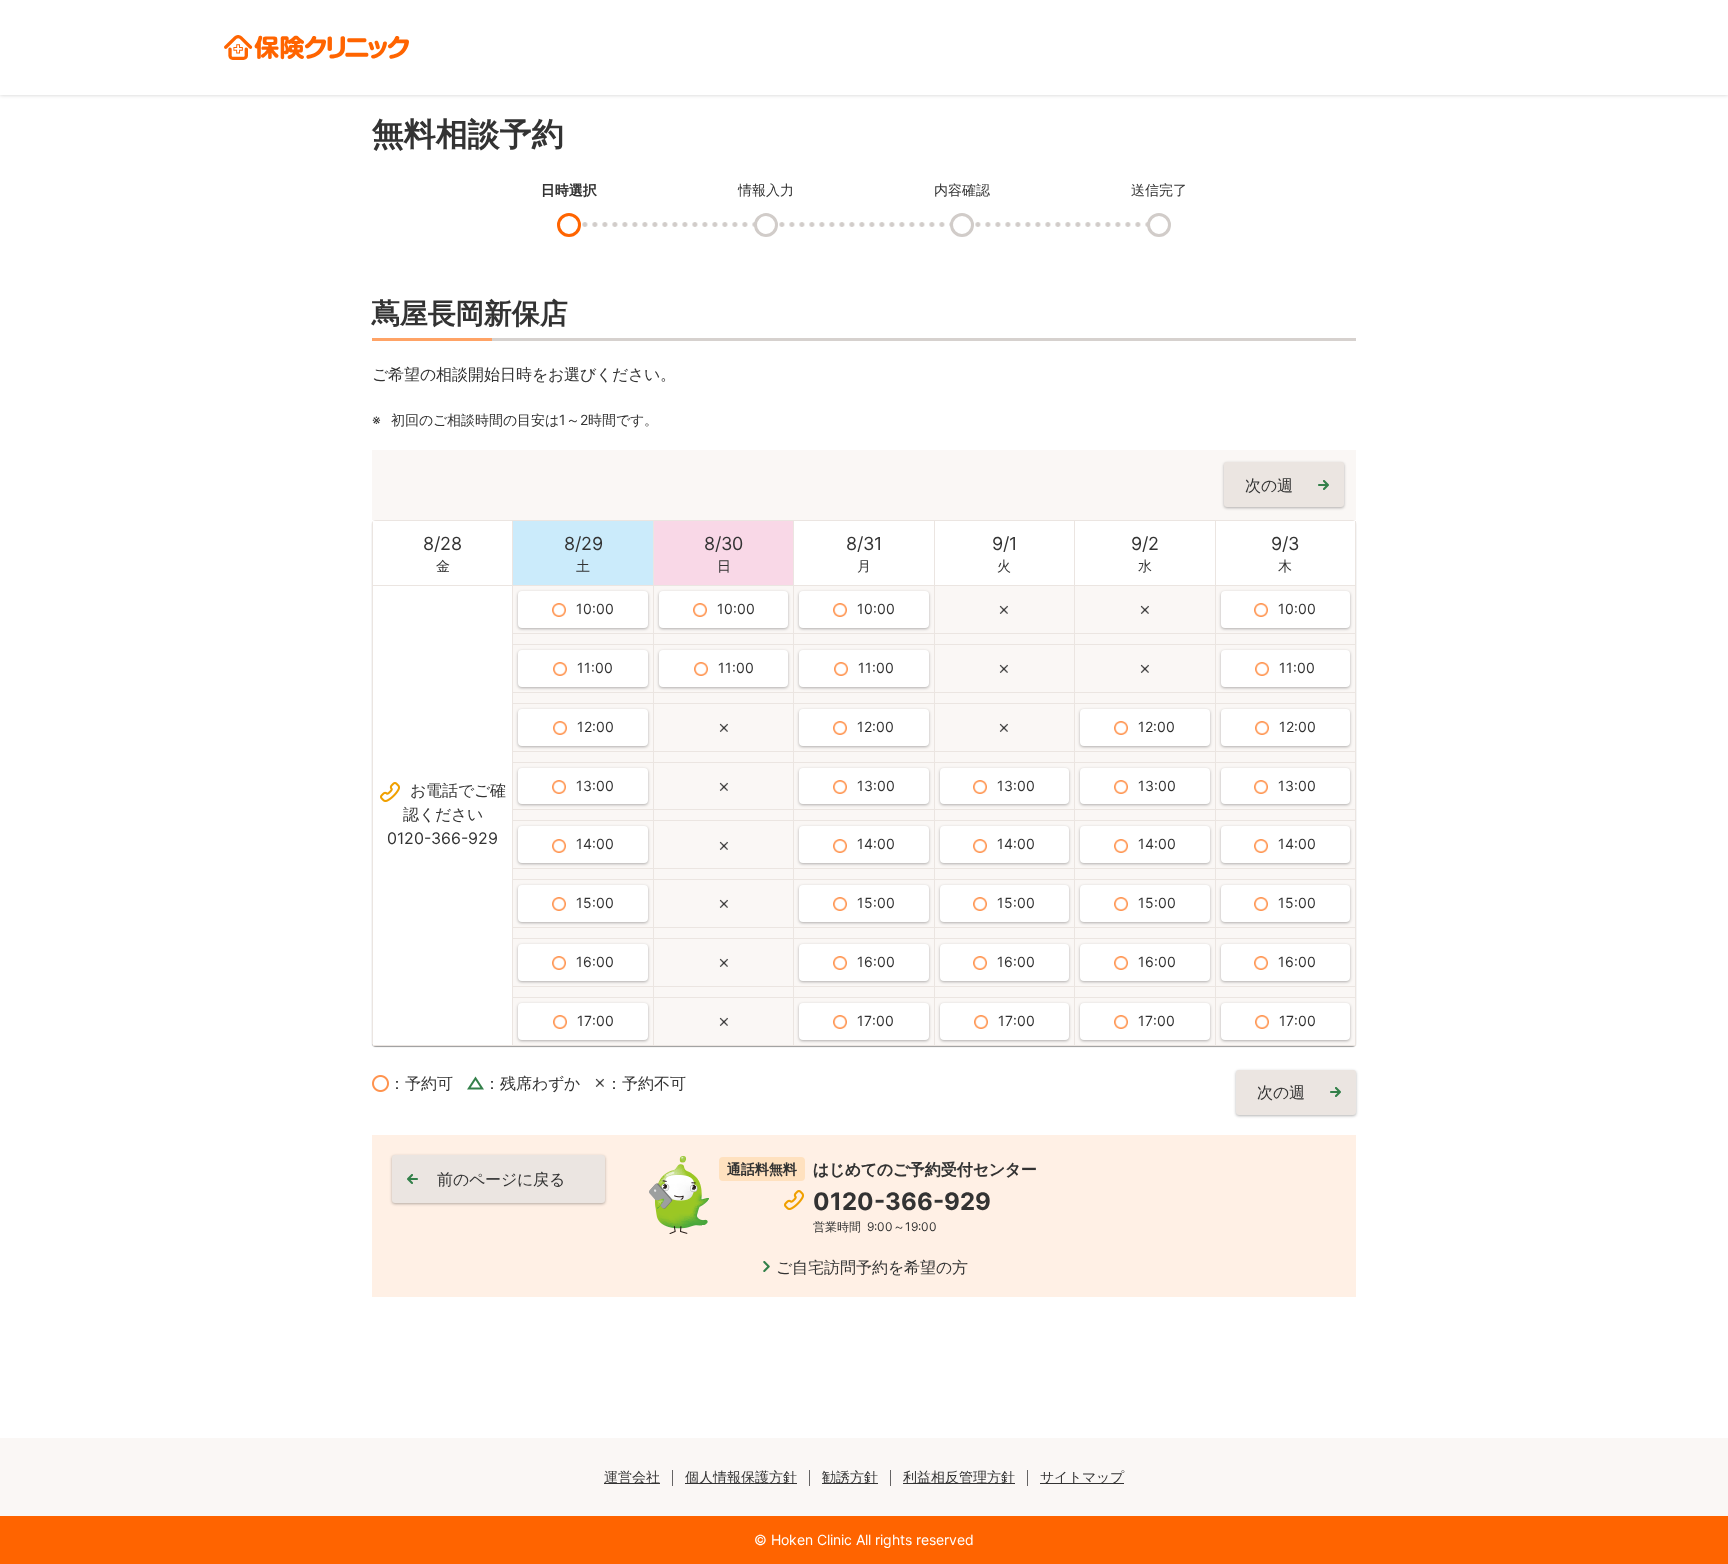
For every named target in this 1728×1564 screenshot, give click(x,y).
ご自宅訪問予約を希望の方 (872, 1267)
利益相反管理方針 (959, 1476)
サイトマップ (1082, 1476)
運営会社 (632, 1476)
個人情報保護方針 (741, 1476)
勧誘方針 (850, 1476)
